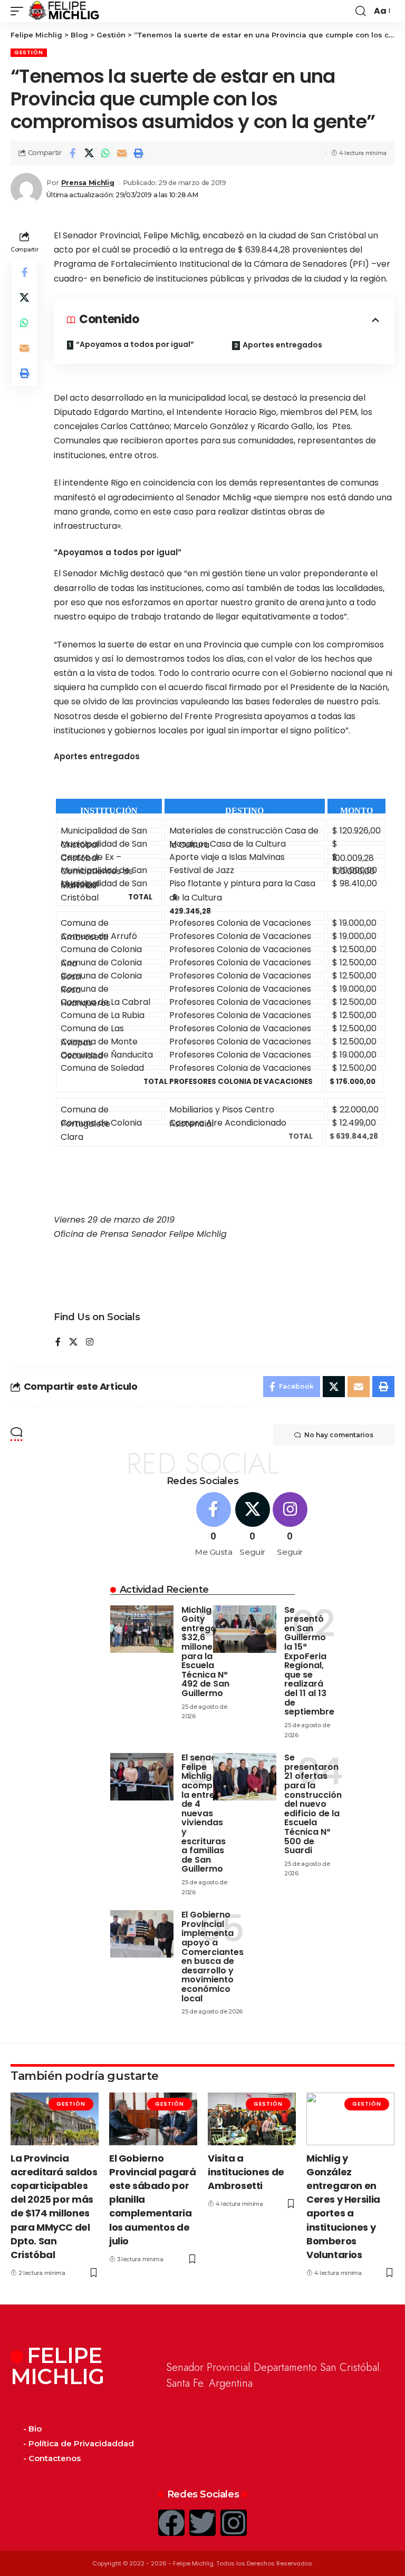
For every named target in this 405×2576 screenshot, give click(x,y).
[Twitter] (202, 2523)
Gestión (29, 52)
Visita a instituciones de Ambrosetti (246, 2172)
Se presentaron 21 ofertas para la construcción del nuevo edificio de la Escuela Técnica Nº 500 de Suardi (313, 1804)
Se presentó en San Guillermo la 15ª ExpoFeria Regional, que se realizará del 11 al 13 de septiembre (309, 1661)
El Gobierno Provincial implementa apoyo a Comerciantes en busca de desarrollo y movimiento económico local (213, 1956)
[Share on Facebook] (73, 153)
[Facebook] (58, 1343)
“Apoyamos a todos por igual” (135, 344)
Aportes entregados (282, 345)
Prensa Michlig (88, 183)
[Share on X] (89, 153)
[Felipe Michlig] (64, 11)
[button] (20, 11)
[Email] (122, 153)
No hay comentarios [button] (339, 1435)
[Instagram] (90, 1343)
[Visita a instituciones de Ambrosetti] (252, 2119)
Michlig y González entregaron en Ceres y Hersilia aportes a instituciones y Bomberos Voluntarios (343, 2206)
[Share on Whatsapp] (105, 153)
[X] (73, 1343)
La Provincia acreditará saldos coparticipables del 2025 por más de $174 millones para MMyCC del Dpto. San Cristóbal (54, 2206)
